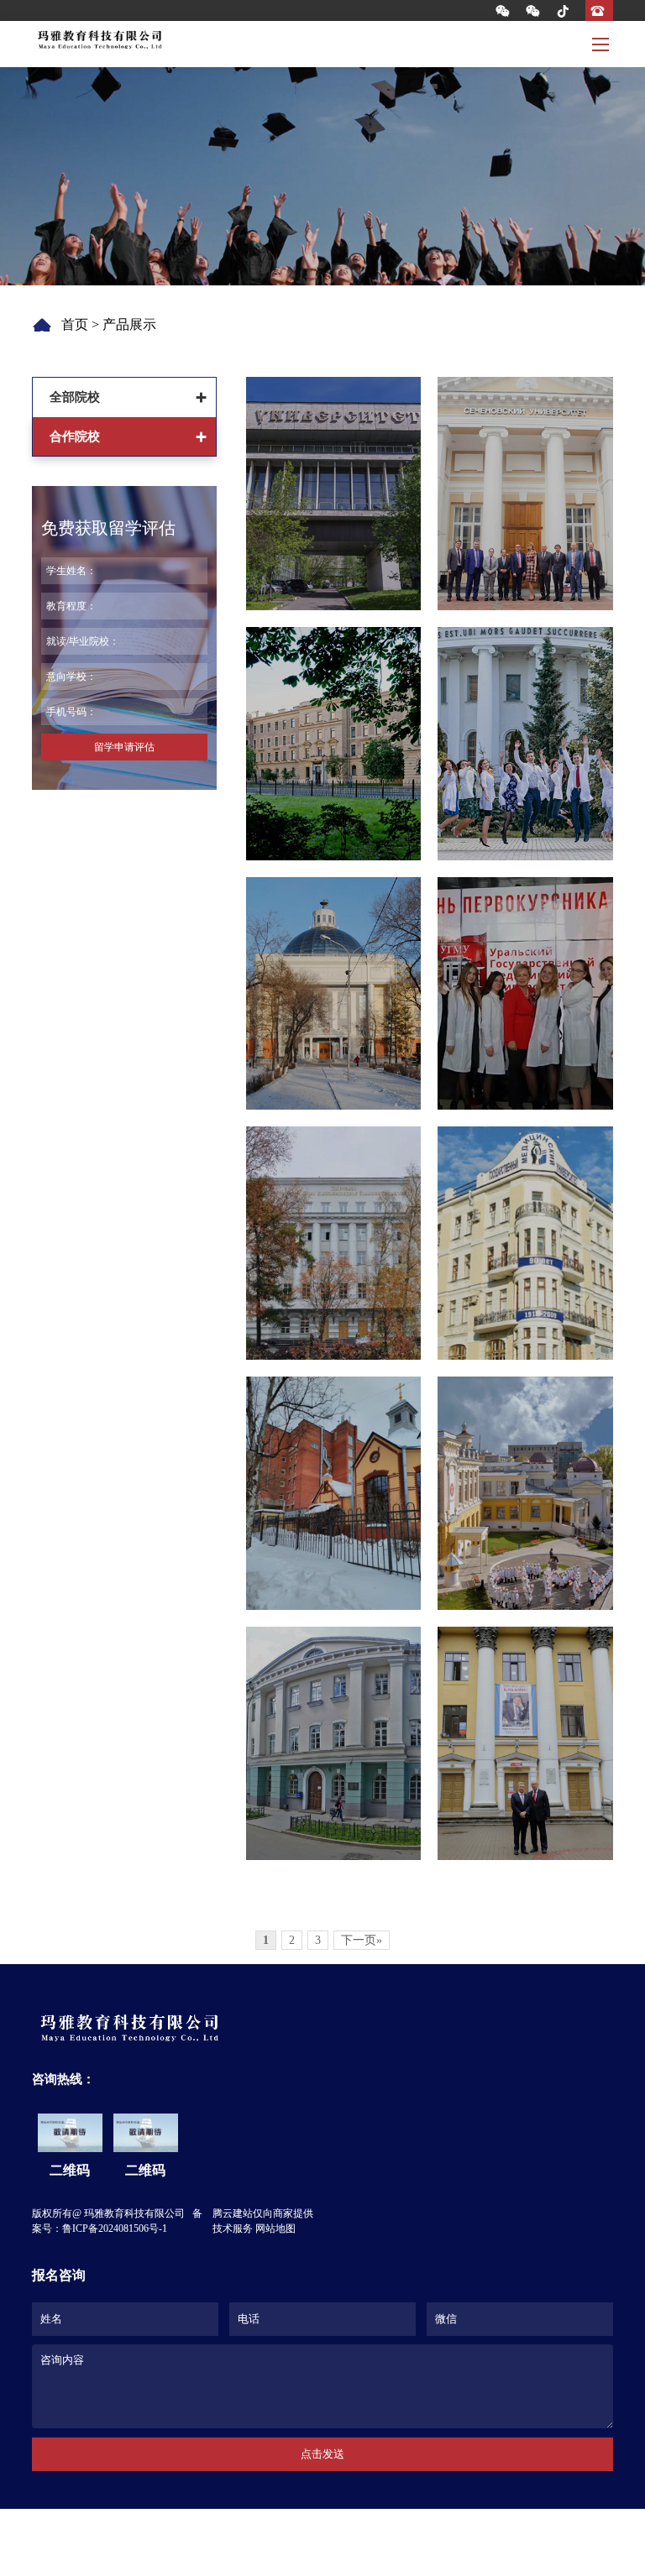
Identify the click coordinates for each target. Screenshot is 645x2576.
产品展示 (129, 324)
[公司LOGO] (99, 40)
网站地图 (275, 2229)
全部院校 (75, 397)
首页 (75, 324)
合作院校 (75, 436)
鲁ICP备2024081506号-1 (115, 2229)
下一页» (362, 1940)
